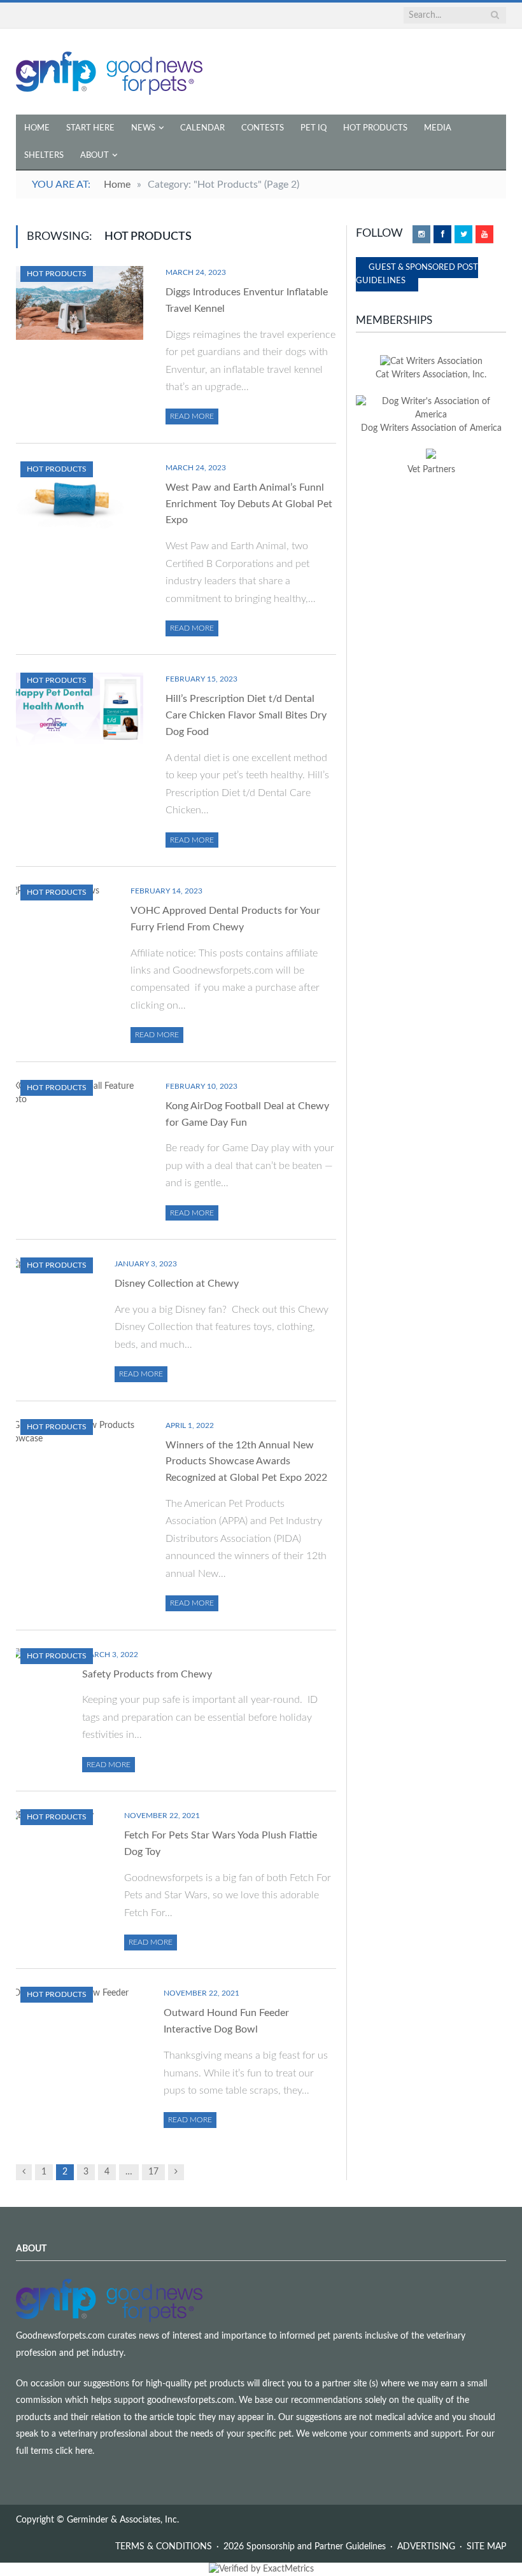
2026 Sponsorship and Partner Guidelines (305, 2547)
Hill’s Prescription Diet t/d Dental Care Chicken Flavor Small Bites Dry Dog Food (246, 715)
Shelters (44, 156)
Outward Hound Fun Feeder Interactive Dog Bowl (226, 2021)
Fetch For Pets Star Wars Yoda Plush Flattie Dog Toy (221, 1844)
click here (74, 2451)
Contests (263, 128)
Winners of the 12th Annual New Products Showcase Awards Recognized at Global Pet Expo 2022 (246, 1462)
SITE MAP (486, 2547)
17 (153, 2172)
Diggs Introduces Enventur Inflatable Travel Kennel (247, 300)
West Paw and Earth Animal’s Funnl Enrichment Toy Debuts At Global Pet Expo (249, 504)
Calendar (202, 128)
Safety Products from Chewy (147, 1674)
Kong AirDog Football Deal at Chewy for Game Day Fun (247, 1114)
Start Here (90, 128)
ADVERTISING (426, 2547)
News (143, 128)
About (95, 156)
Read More (192, 416)
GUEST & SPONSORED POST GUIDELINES (417, 274)
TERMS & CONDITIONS (164, 2547)
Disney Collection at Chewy (177, 1284)
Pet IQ (314, 128)
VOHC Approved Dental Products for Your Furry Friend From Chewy (225, 919)
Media (438, 128)
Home (37, 128)
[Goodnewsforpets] (109, 72)
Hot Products (375, 128)
